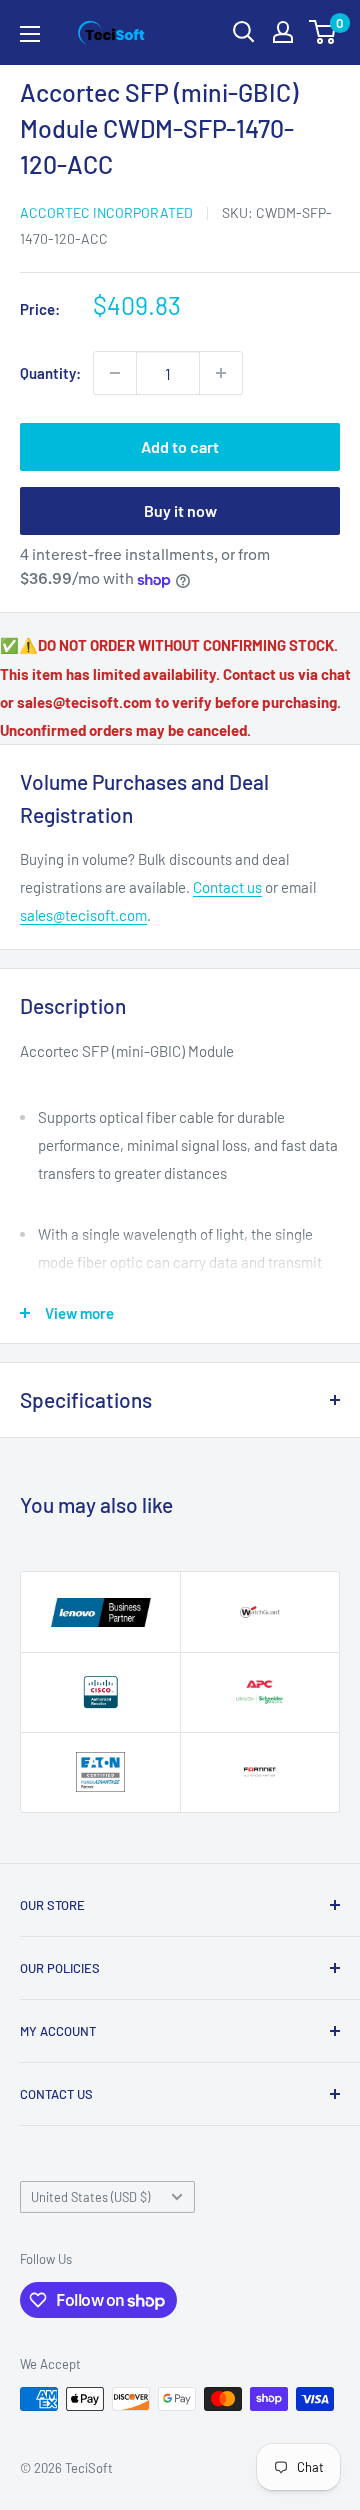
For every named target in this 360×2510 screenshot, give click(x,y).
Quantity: (50, 373)
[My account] (283, 32)
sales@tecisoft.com (83, 915)
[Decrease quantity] (115, 373)
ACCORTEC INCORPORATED (106, 212)
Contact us (227, 887)
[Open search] (244, 32)
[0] (323, 32)
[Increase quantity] (221, 373)
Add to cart (180, 446)
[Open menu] (30, 34)
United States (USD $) (90, 2197)
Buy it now (180, 510)
